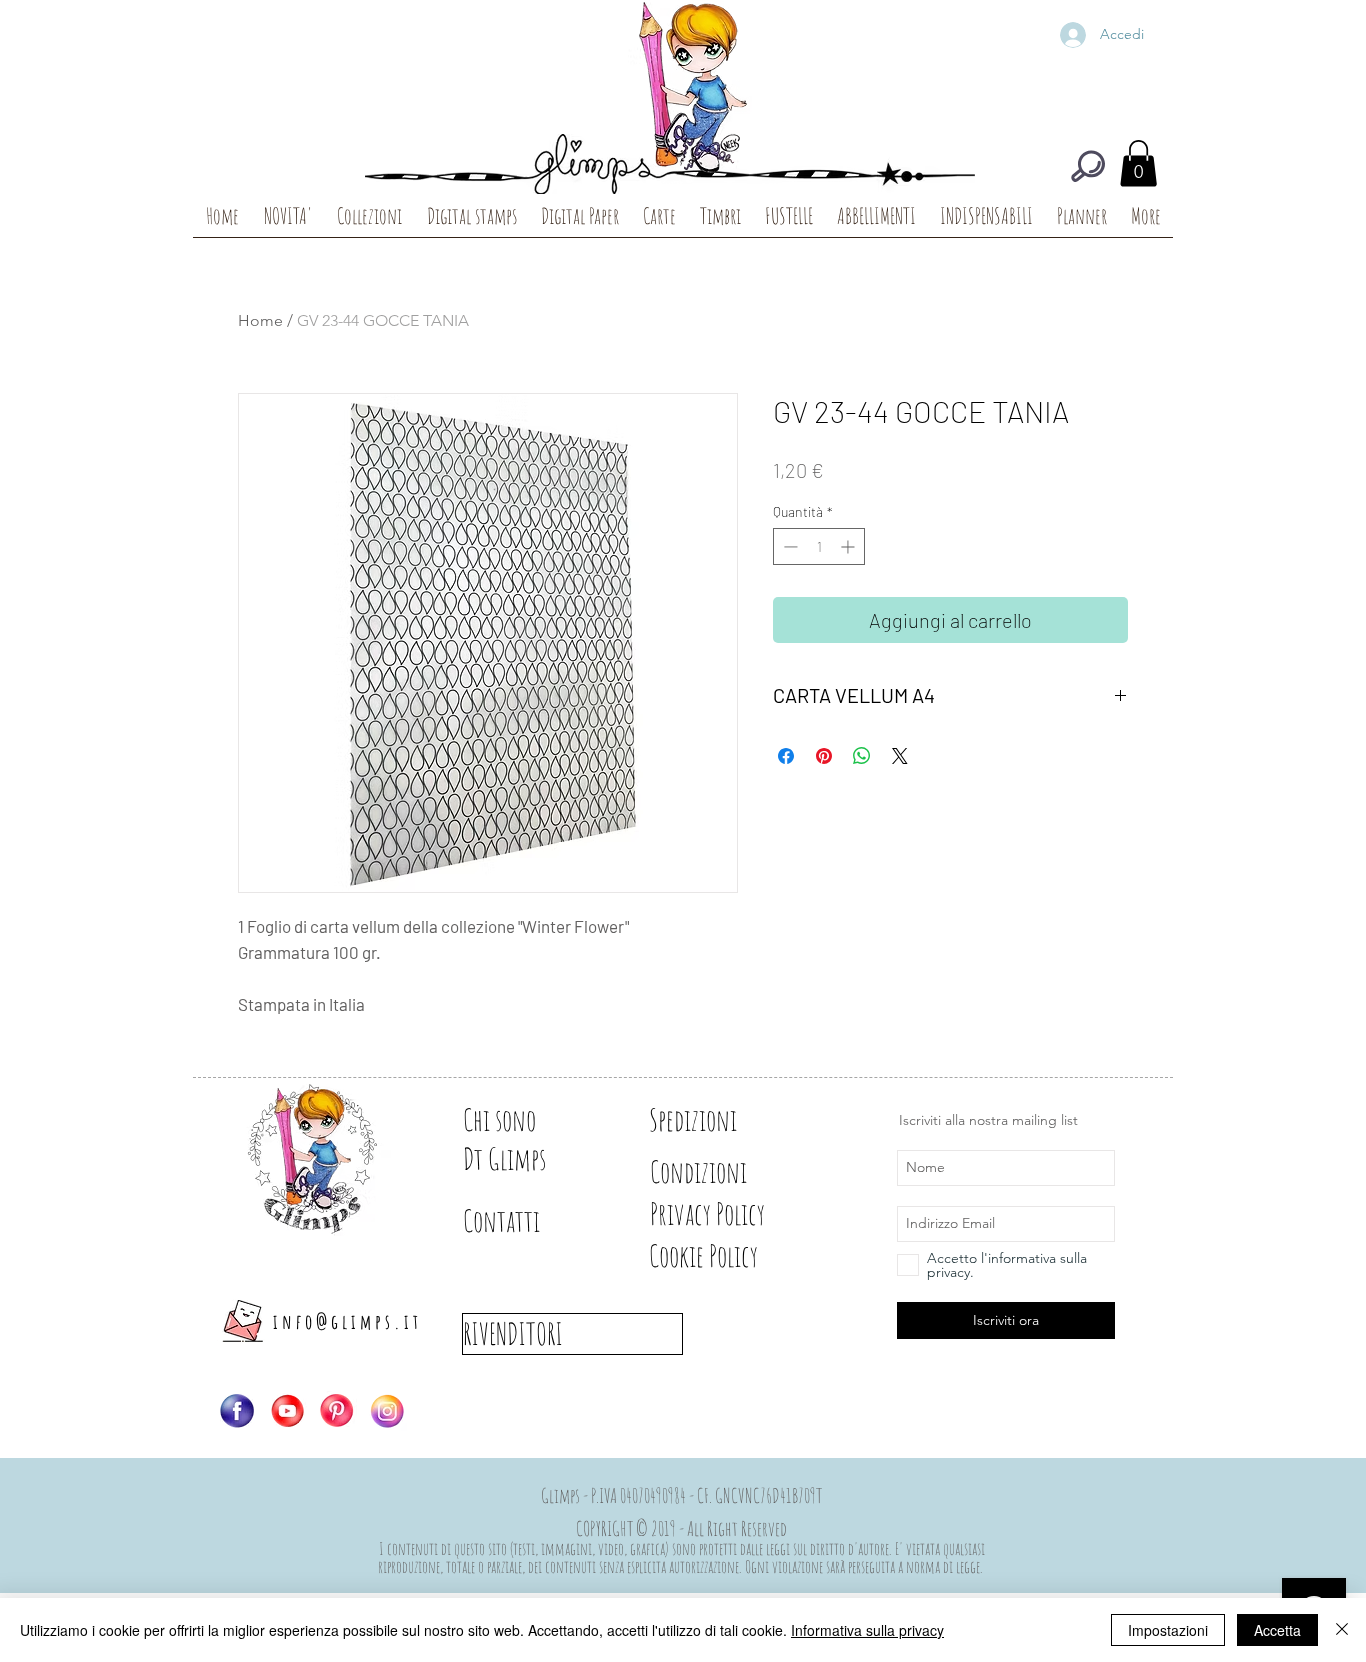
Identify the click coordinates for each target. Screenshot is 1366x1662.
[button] (1138, 163)
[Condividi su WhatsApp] (862, 756)
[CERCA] (1088, 166)
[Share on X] (900, 756)
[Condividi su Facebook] (786, 756)
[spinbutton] (819, 546)
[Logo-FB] (237, 1411)
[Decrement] (788, 546)
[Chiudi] (1342, 1630)
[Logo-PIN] (337, 1411)
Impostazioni (1168, 1630)
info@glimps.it (347, 1321)
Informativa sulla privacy (867, 1630)
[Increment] (849, 546)
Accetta (1277, 1630)
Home (260, 320)
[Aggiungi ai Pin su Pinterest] (824, 756)
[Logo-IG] (387, 1411)
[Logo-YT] (287, 1411)
